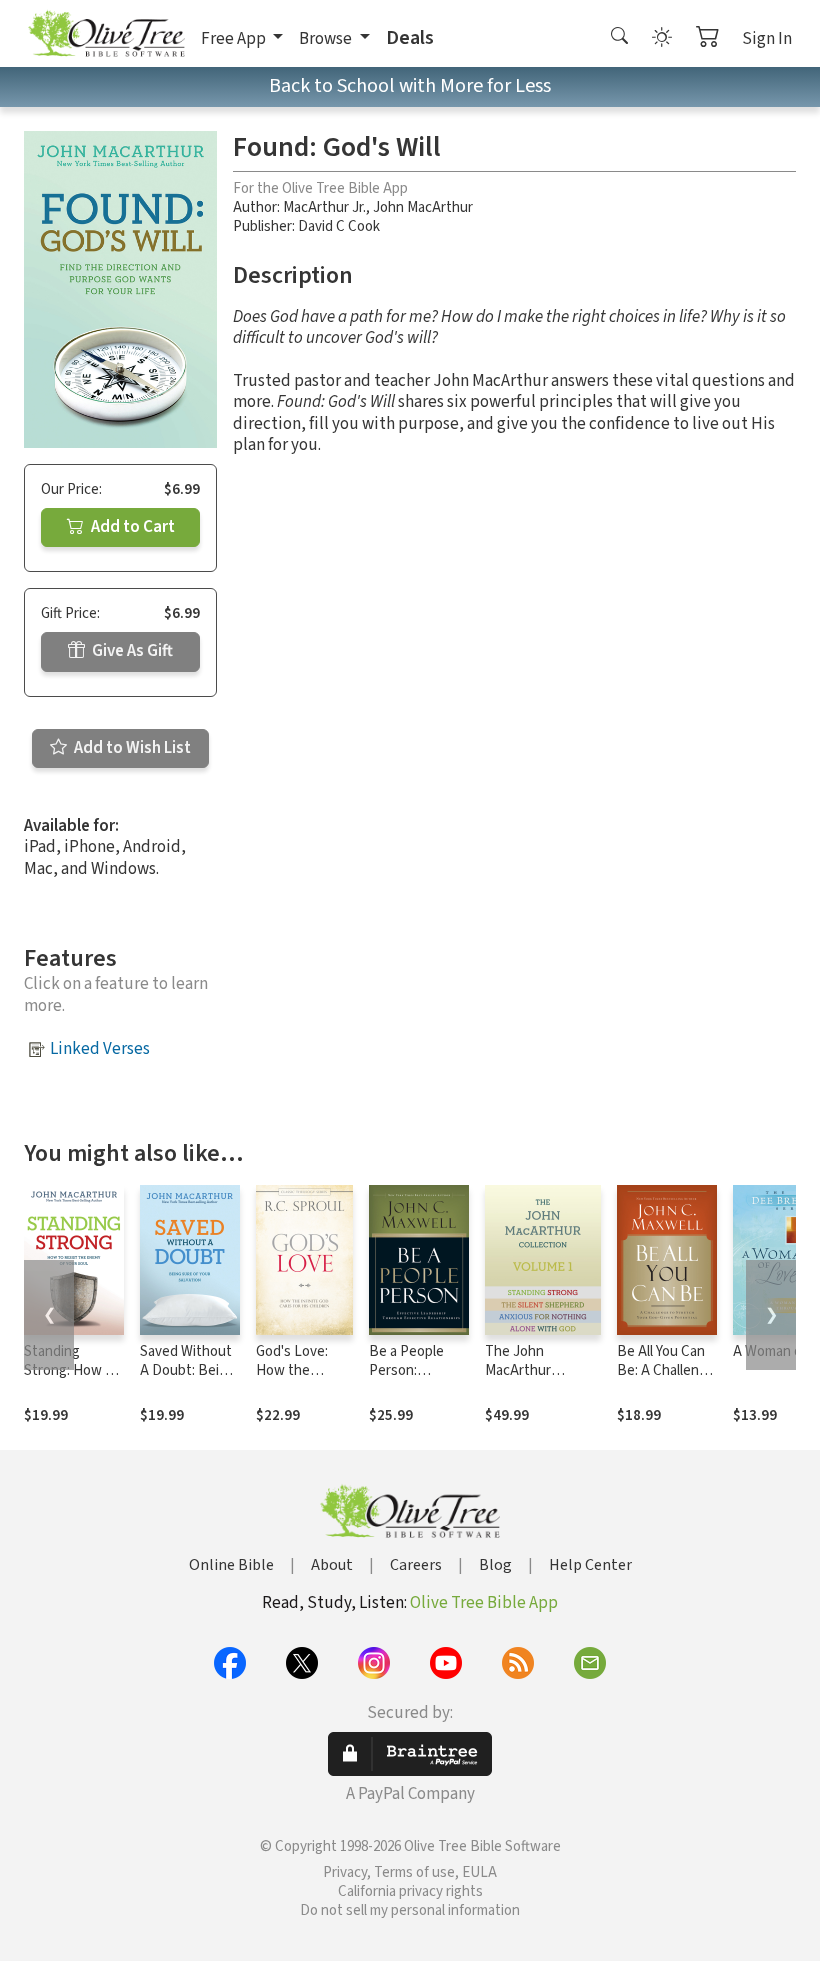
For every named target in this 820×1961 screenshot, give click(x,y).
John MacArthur (423, 207)
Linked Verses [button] (100, 1049)
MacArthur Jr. (324, 207)
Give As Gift (131, 651)
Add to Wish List (131, 748)
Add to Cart (131, 527)
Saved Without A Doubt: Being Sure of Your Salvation (187, 1380)
